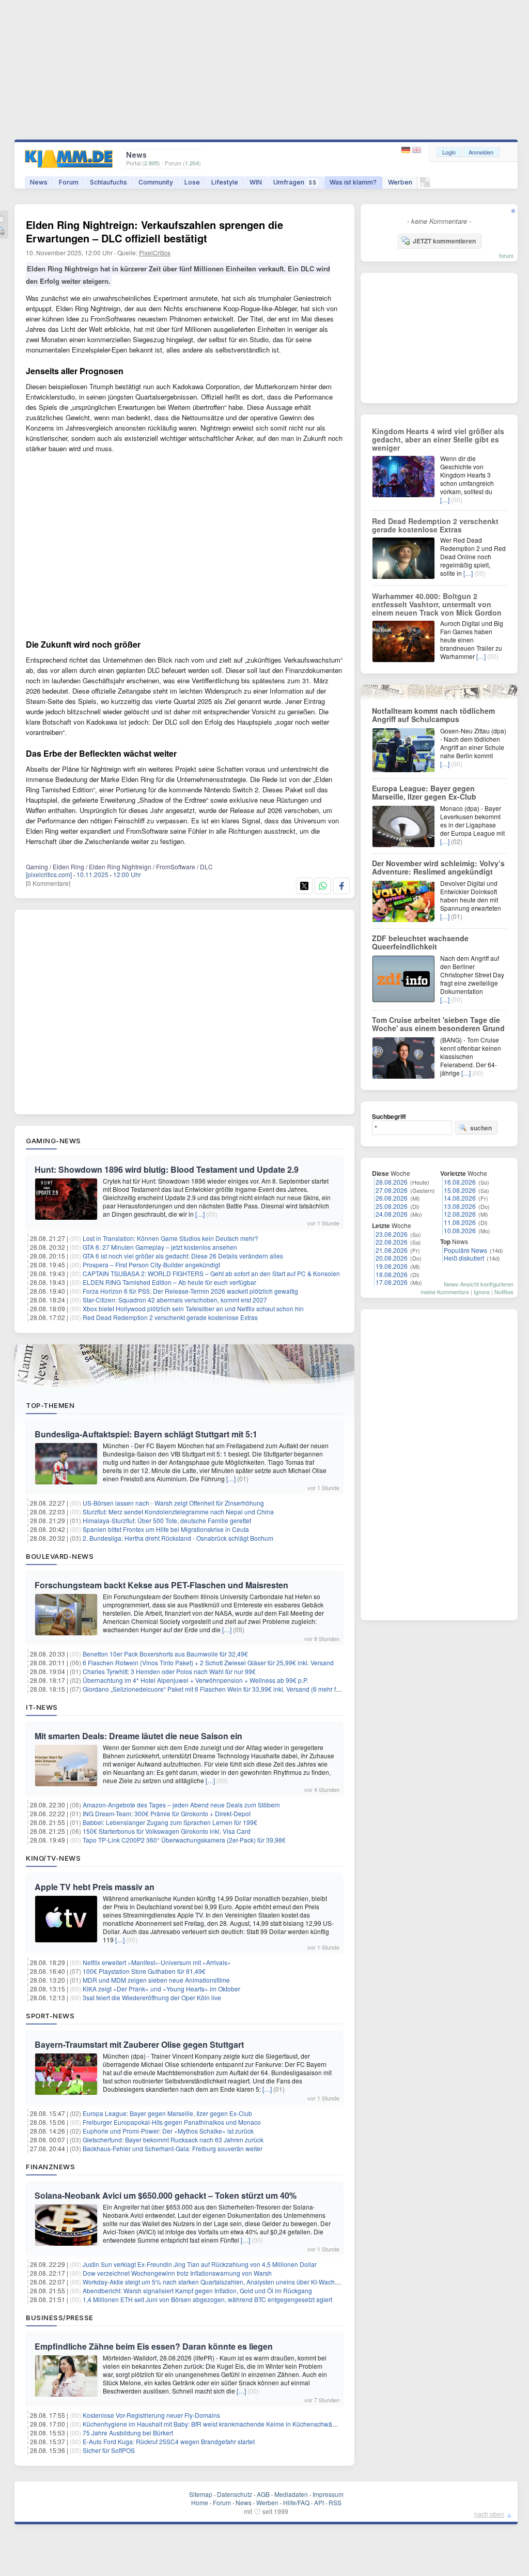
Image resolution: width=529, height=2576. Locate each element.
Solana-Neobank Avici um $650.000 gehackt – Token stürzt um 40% (166, 2195)
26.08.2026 (392, 1198)
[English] (417, 150)
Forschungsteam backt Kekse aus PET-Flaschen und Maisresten (161, 1585)
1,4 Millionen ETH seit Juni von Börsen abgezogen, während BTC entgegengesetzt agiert (207, 2299)
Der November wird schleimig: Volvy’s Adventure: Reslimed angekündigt (438, 867)
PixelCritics (155, 252)
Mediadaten (291, 2494)
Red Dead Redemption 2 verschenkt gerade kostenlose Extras (170, 1317)
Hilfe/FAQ (296, 2502)
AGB (263, 2494)
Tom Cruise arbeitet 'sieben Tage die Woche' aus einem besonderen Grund (438, 1024)
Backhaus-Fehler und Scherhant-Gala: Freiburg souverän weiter (173, 2148)
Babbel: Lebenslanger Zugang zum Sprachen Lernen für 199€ (170, 1822)
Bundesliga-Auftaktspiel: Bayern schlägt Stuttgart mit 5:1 (146, 1434)
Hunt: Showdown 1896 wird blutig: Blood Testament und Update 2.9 (167, 1169)
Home (200, 2502)
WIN (256, 182)
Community (156, 182)
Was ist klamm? (353, 182)
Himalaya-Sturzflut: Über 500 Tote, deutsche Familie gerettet (167, 1520)
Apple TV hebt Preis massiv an (95, 1887)
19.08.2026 (392, 1266)
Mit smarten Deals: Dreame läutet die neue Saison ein (138, 1736)
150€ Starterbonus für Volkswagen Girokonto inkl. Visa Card (167, 1831)
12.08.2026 (460, 1214)
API (319, 2502)
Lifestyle (225, 182)
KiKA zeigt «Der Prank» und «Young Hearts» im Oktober (161, 1989)
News (39, 182)
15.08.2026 (460, 1190)
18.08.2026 (392, 1274)
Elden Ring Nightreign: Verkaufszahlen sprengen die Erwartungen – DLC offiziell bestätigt (154, 231)
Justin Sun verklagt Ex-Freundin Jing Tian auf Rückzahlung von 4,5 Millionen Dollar (200, 2264)
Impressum (328, 2494)
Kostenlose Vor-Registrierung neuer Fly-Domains (151, 2415)
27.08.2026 (392, 1190)
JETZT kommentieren (444, 241)
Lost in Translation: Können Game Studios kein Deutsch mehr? (170, 1238)
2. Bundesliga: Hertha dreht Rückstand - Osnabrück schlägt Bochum (178, 1538)
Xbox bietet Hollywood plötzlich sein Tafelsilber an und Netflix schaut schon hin (193, 1308)
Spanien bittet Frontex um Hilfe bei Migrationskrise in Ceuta (166, 1529)
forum (506, 255)
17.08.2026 (392, 1282)
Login (449, 152)
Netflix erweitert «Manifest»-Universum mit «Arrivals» (157, 1962)
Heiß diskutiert (464, 1258)
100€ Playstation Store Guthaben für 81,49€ (144, 1971)
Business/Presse (60, 2318)
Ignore (482, 1292)
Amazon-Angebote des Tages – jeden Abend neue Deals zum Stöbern (181, 1805)
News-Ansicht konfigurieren (479, 1284)
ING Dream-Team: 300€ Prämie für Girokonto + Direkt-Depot (167, 1813)
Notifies (504, 1292)
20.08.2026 (392, 1258)
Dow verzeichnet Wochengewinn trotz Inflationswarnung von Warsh (177, 2273)
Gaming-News (53, 1141)
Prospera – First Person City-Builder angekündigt (151, 1264)
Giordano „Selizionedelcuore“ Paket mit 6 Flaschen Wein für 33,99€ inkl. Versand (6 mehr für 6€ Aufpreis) (230, 1689)
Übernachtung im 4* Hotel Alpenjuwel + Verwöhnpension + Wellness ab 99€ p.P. (195, 1680)
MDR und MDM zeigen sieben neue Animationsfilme (156, 1980)
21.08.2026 (392, 1250)
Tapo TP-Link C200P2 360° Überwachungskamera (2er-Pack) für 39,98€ (184, 1840)
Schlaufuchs (108, 182)
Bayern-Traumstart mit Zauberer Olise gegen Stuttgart (139, 2044)
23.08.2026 (392, 1234)
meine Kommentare (445, 1292)
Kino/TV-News (53, 1858)
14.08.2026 (460, 1198)
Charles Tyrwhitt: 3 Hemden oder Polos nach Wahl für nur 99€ (169, 1671)
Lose (192, 182)
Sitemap (201, 2494)
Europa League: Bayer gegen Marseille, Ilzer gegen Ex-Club (167, 2113)
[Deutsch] (407, 150)
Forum (69, 182)
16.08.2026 (460, 1182)
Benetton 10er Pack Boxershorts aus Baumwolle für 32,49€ (165, 1654)
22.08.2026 (392, 1242)
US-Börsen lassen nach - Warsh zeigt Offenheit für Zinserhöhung (173, 1503)
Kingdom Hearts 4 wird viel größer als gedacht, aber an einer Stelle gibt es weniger (438, 439)
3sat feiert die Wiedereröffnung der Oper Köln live (152, 1997)
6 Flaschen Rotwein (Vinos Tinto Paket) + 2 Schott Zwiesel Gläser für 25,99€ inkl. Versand (208, 1662)
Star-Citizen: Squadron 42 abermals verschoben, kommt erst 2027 (175, 1300)
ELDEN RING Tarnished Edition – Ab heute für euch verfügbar (169, 1282)
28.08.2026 (392, 1182)
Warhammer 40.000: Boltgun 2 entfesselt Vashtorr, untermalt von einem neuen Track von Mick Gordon (437, 604)
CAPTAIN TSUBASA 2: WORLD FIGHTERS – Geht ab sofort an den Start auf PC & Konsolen (211, 1273)
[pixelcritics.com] (49, 874)
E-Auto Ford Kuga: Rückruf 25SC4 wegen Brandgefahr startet (169, 2441)
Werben (400, 182)
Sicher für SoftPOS (109, 2450)
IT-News (42, 1707)
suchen (481, 1128)
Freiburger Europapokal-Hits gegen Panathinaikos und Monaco (172, 2122)
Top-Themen (50, 1405)
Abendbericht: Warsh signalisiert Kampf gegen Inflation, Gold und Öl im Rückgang (197, 2290)
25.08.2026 (392, 1206)
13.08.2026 (460, 1206)
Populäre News (465, 1250)
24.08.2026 (392, 1214)
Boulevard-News (60, 1556)
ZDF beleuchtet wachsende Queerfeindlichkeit (420, 942)
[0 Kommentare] (48, 883)
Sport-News (50, 2016)
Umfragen (295, 182)
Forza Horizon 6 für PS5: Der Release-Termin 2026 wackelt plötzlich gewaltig (190, 1291)
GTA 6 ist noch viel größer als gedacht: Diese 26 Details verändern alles (183, 1256)
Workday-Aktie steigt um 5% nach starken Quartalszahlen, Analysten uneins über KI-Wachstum (215, 2282)
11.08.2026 (460, 1222)
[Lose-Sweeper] (425, 185)
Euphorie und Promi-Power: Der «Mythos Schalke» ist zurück (168, 2131)
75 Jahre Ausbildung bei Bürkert (128, 2433)
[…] (200, 1214)
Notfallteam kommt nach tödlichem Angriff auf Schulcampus (433, 715)
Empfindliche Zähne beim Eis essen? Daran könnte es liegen (154, 2346)
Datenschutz (235, 2494)
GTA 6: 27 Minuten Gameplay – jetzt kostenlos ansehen (160, 1247)
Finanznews (50, 2167)
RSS (335, 2502)
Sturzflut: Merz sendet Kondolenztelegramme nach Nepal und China (178, 1512)
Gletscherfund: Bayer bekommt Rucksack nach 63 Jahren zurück (173, 2140)
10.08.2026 (460, 1230)
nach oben (489, 2514)
